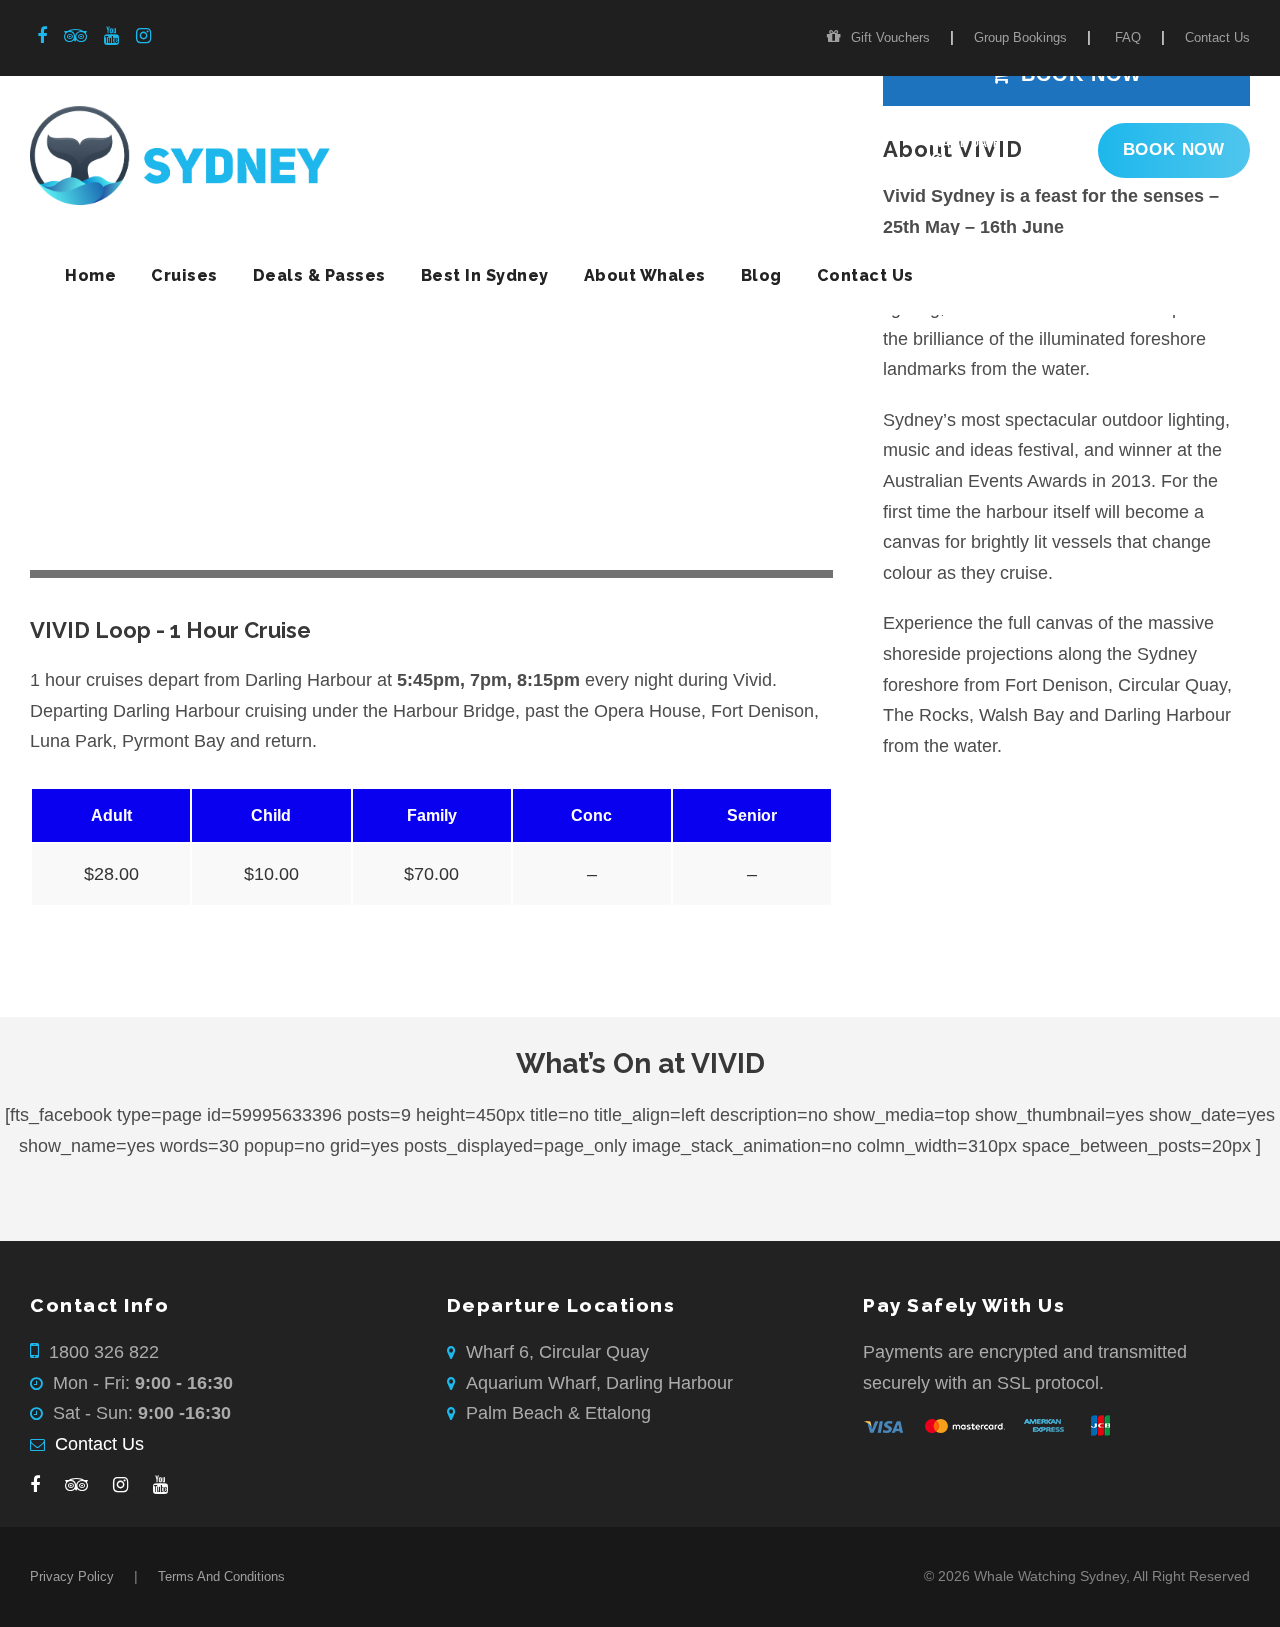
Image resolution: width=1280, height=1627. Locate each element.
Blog (761, 275)
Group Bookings (1020, 37)
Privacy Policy (72, 1576)
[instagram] (143, 36)
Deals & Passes (319, 275)
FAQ (1128, 37)
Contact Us (1217, 37)
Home (90, 275)
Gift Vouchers (890, 37)
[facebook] (42, 36)
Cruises (184, 275)
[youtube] (111, 36)
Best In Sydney (485, 275)
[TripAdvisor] (76, 1485)
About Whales (645, 275)
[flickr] (75, 36)
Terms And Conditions (221, 1576)
